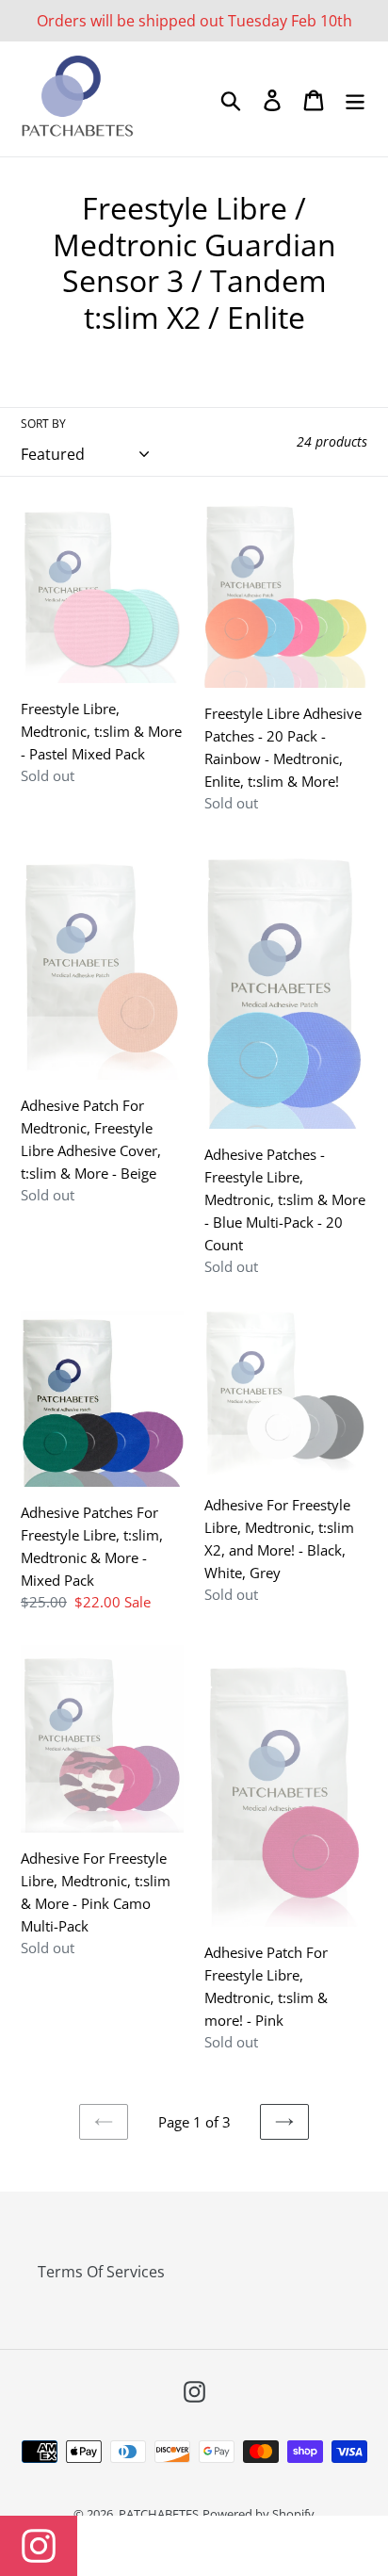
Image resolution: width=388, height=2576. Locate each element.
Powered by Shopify (259, 2514)
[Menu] (355, 99)
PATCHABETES (159, 2514)
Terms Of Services (101, 2272)
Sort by (43, 424)
